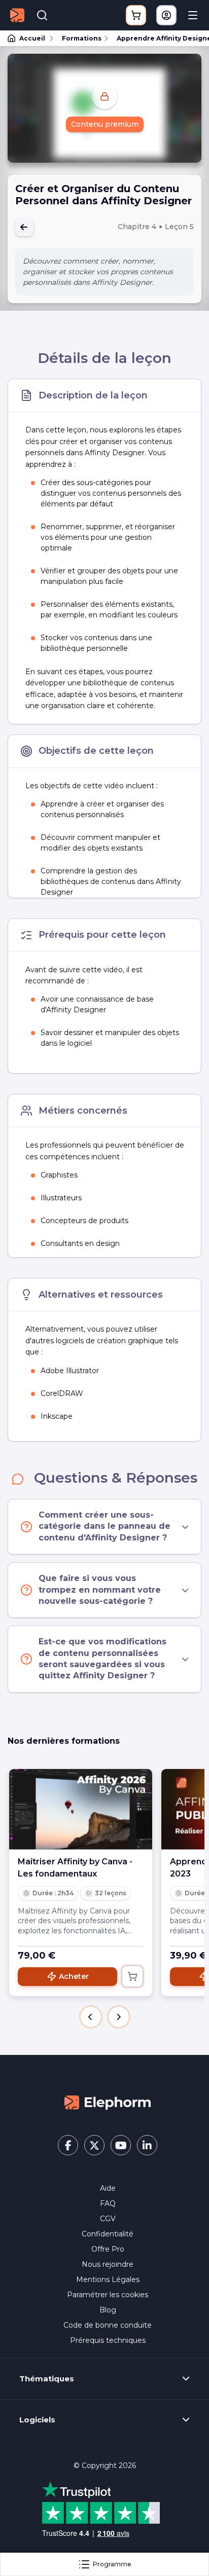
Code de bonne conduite (108, 2325)
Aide (108, 2188)
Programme (112, 2564)
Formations (82, 38)
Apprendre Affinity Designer (158, 38)
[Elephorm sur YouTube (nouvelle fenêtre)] (121, 2145)
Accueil (32, 38)
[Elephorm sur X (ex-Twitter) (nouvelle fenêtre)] (94, 2145)
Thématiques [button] (47, 2379)
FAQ (108, 2203)
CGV (108, 2219)
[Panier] (136, 15)
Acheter (74, 1976)
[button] (91, 2017)
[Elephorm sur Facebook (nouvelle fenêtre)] (68, 2145)
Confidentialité (108, 2234)
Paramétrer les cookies (108, 2295)
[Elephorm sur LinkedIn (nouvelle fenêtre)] (147, 2145)
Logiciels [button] (37, 2420)
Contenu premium (105, 124)
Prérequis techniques (108, 2340)
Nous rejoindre (108, 2264)
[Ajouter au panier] (132, 1976)
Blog (108, 2310)
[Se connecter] (166, 15)
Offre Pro (108, 2249)
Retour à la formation (24, 227)
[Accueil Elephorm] (108, 2102)
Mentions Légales (108, 2279)
